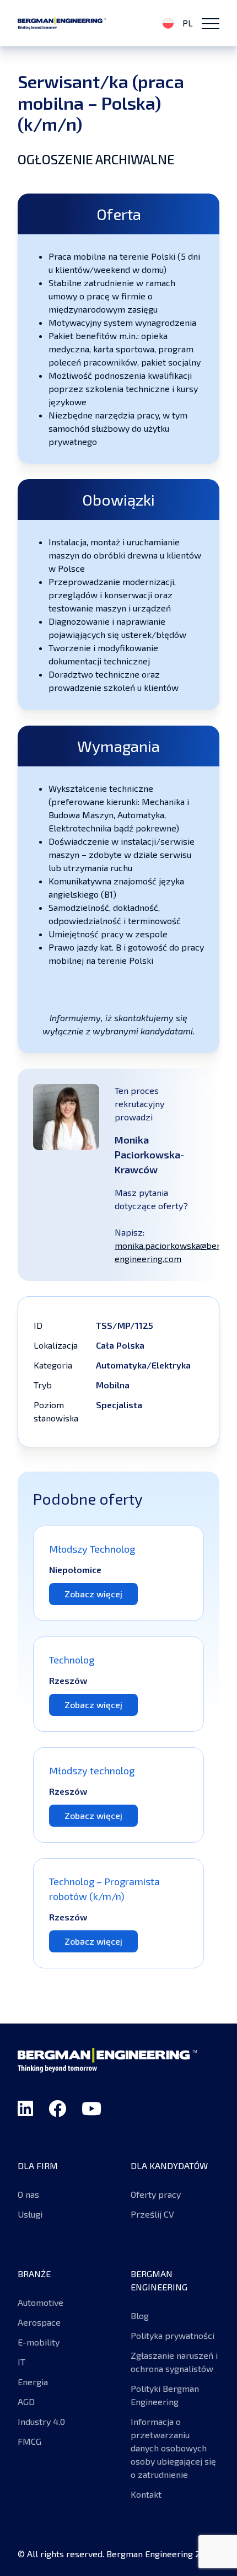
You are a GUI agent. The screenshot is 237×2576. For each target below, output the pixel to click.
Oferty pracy (156, 2194)
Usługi (30, 2214)
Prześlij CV (152, 2214)
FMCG (29, 2441)
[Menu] (211, 23)
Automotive (41, 2302)
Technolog (72, 1660)
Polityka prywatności (173, 2335)
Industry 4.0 (41, 2421)
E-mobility (40, 2342)
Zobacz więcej (93, 1594)
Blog (140, 2315)
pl (187, 23)
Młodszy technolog (92, 1770)
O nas (28, 2194)
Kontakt (146, 2494)
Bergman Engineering (62, 23)
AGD (26, 2401)
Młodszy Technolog (92, 1549)
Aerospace (39, 2322)
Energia (33, 2382)
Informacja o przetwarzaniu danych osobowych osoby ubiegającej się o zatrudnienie (173, 2448)
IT (21, 2362)
